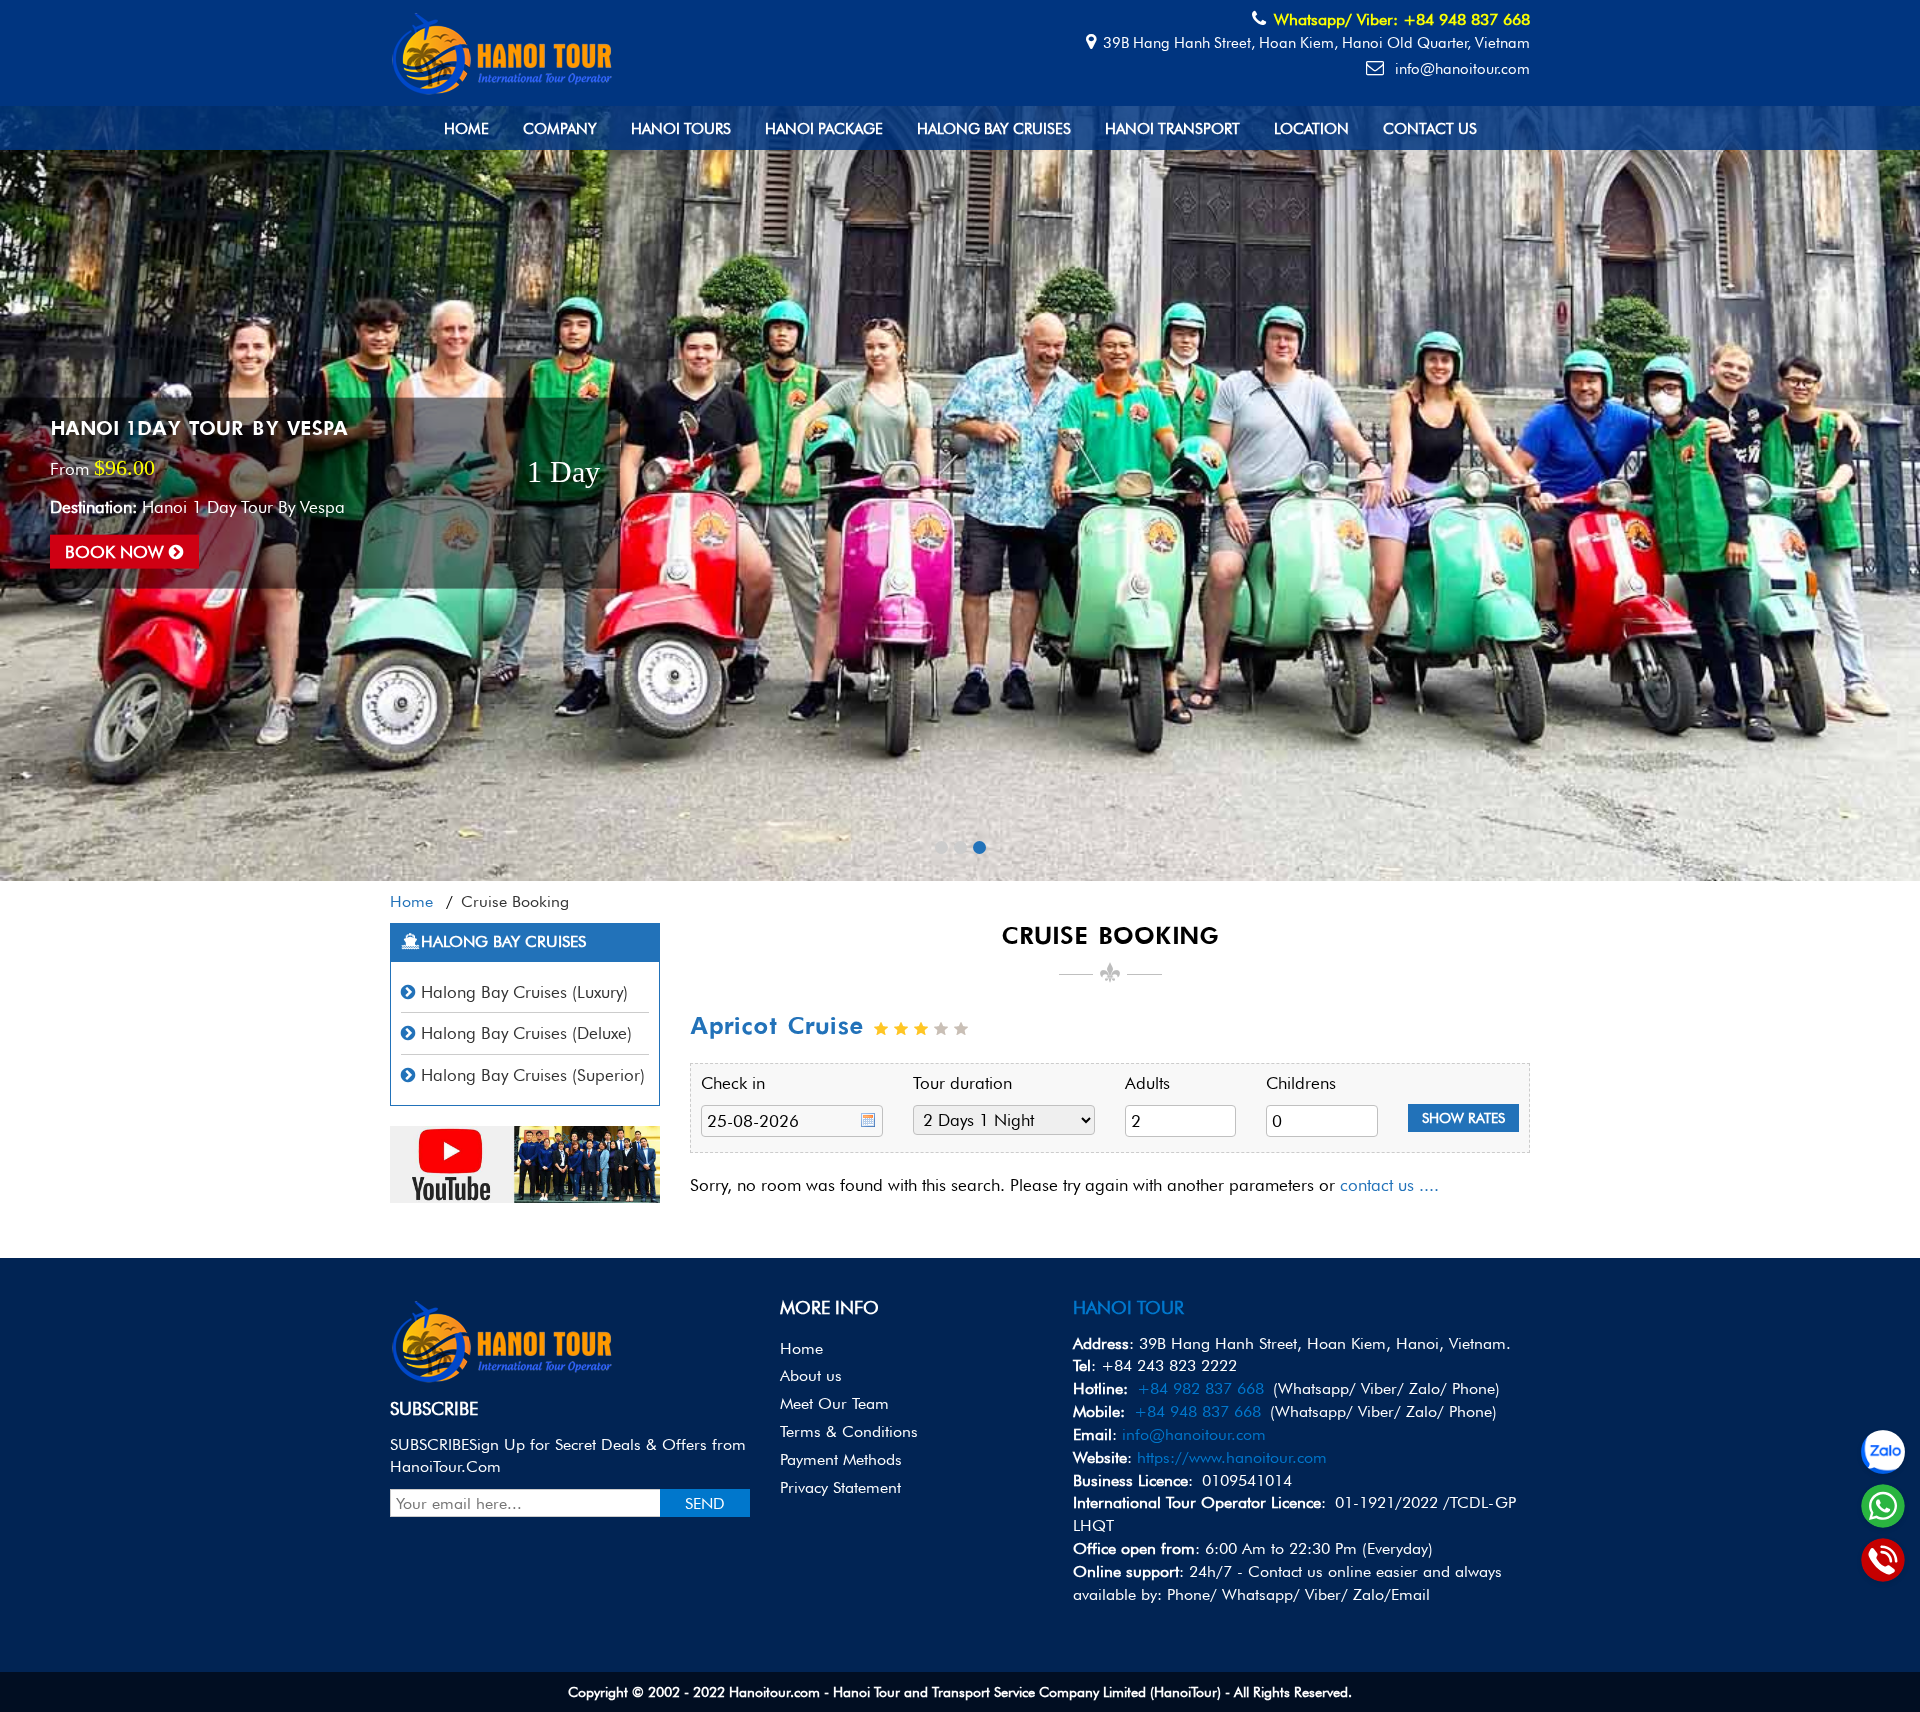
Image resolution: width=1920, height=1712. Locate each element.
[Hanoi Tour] (503, 51)
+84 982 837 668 (1200, 1388)
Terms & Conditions (849, 1431)
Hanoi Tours (681, 129)
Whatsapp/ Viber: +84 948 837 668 (1402, 19)
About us (811, 1375)
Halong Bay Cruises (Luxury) (524, 992)
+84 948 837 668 (1197, 1411)
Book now (117, 551)
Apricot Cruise (777, 1027)
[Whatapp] (1883, 1506)
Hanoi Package (824, 129)
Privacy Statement (840, 1487)
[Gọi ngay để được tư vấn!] (1883, 1560)
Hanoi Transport (1172, 129)
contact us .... (1389, 1185)
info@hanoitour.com (1460, 69)
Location (1311, 129)
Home (466, 129)
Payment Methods (841, 1459)
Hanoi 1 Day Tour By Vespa (199, 430)
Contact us (1430, 129)
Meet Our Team (834, 1403)
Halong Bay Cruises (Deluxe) (526, 1033)
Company (560, 129)
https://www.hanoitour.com (1232, 1457)
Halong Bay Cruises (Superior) (533, 1075)
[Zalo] (1883, 1452)
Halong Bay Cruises (994, 129)
